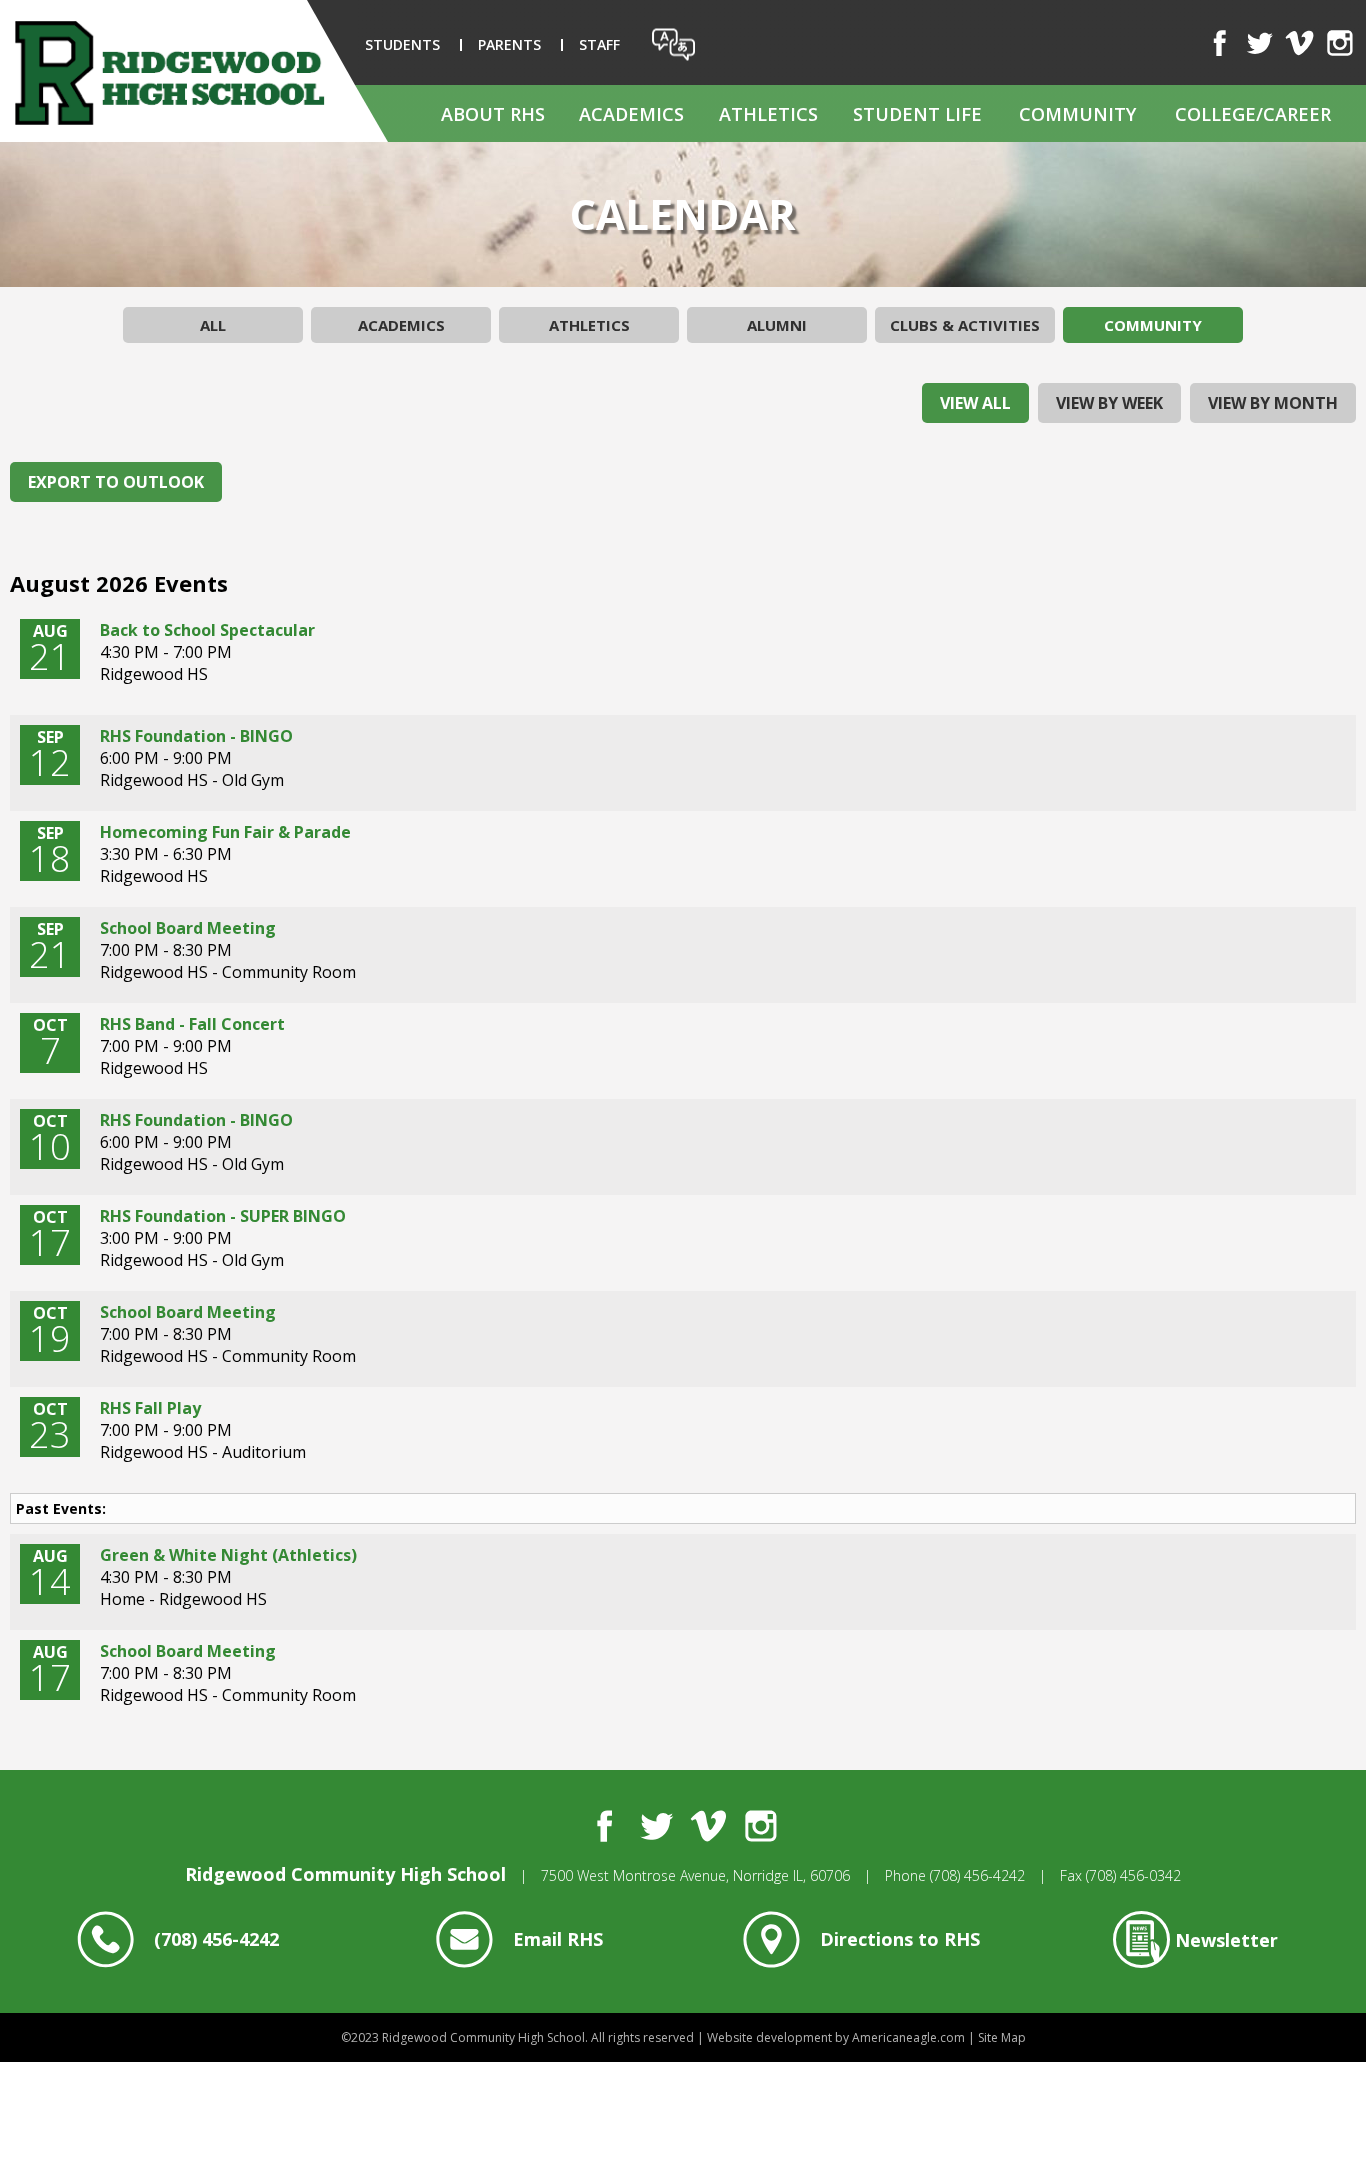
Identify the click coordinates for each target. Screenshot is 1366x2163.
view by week (1109, 403)
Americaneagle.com (908, 2037)
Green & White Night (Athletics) (228, 1555)
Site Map (1002, 2037)
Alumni (777, 325)
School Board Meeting (188, 928)
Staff (599, 44)
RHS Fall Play (150, 1408)
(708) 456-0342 (1133, 1875)
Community (1153, 325)
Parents (509, 44)
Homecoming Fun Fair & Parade (225, 832)
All (213, 325)
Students (402, 44)
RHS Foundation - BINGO (196, 736)
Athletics (589, 325)
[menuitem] (492, 113)
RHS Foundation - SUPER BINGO (223, 1216)
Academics (401, 325)
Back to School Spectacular (207, 630)
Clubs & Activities (965, 325)
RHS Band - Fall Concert (192, 1024)
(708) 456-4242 (977, 1875)
